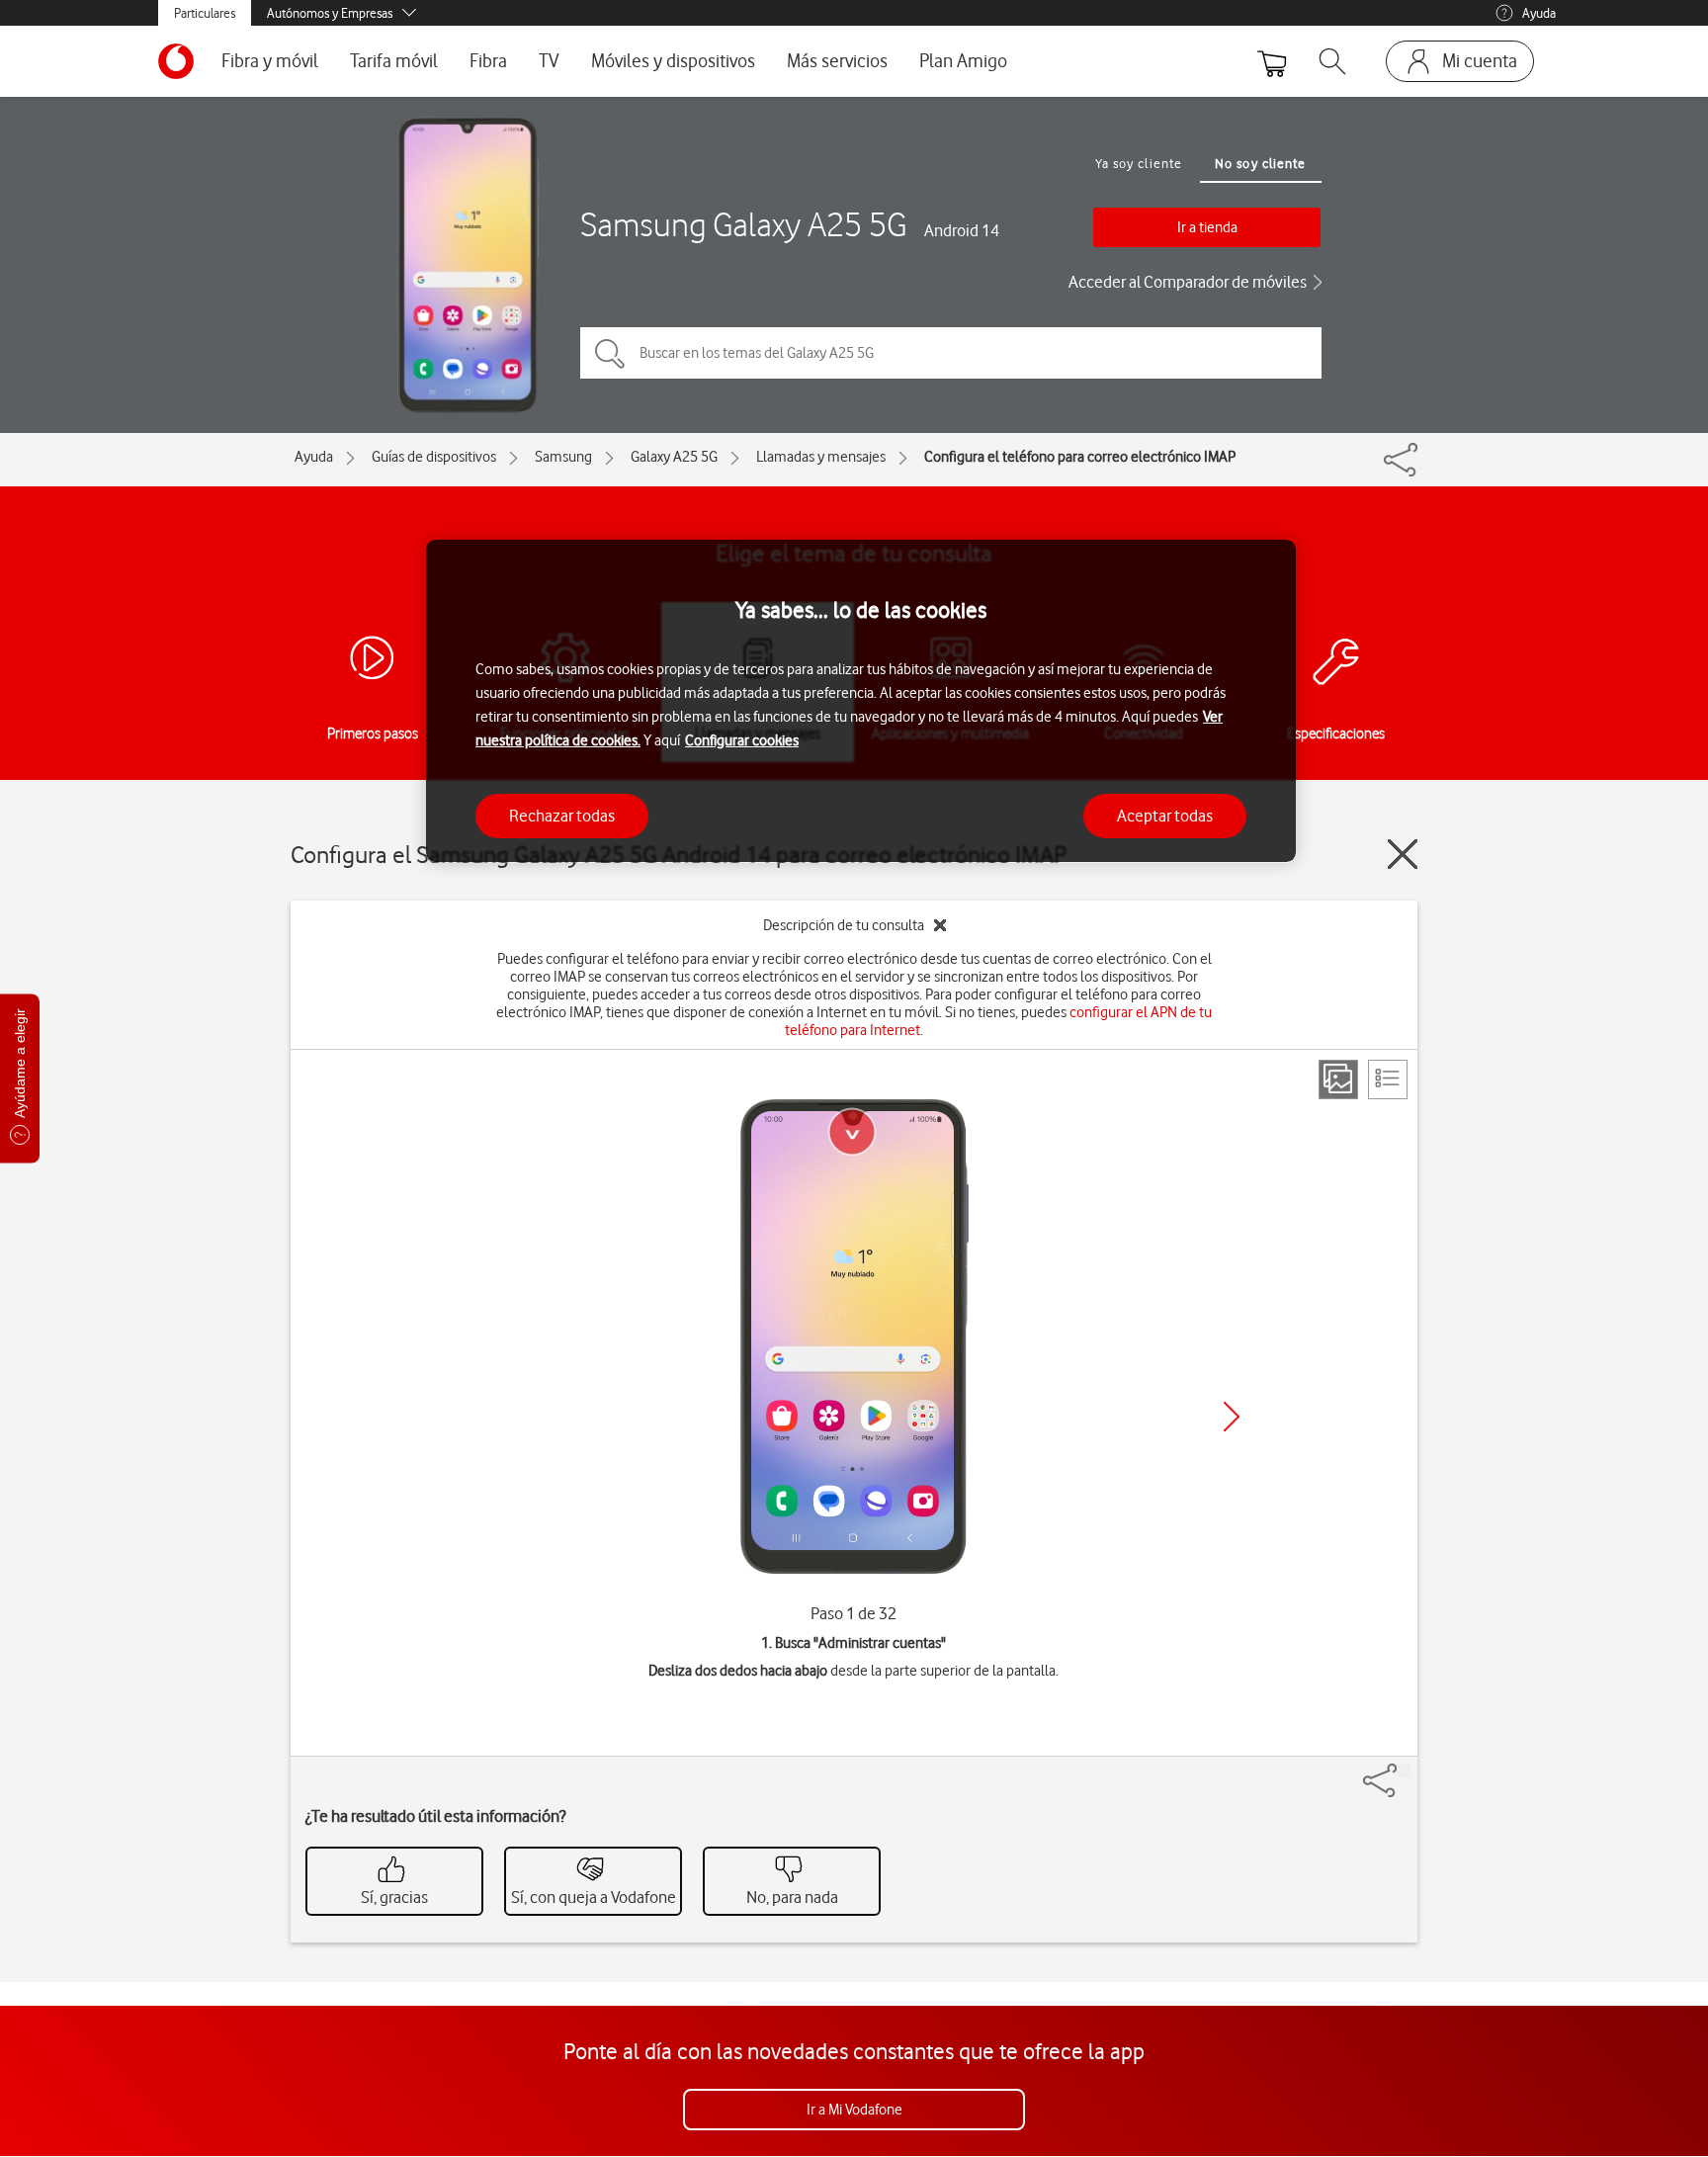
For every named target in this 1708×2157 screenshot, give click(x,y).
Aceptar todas (1165, 815)
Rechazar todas (562, 815)
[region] (861, 701)
